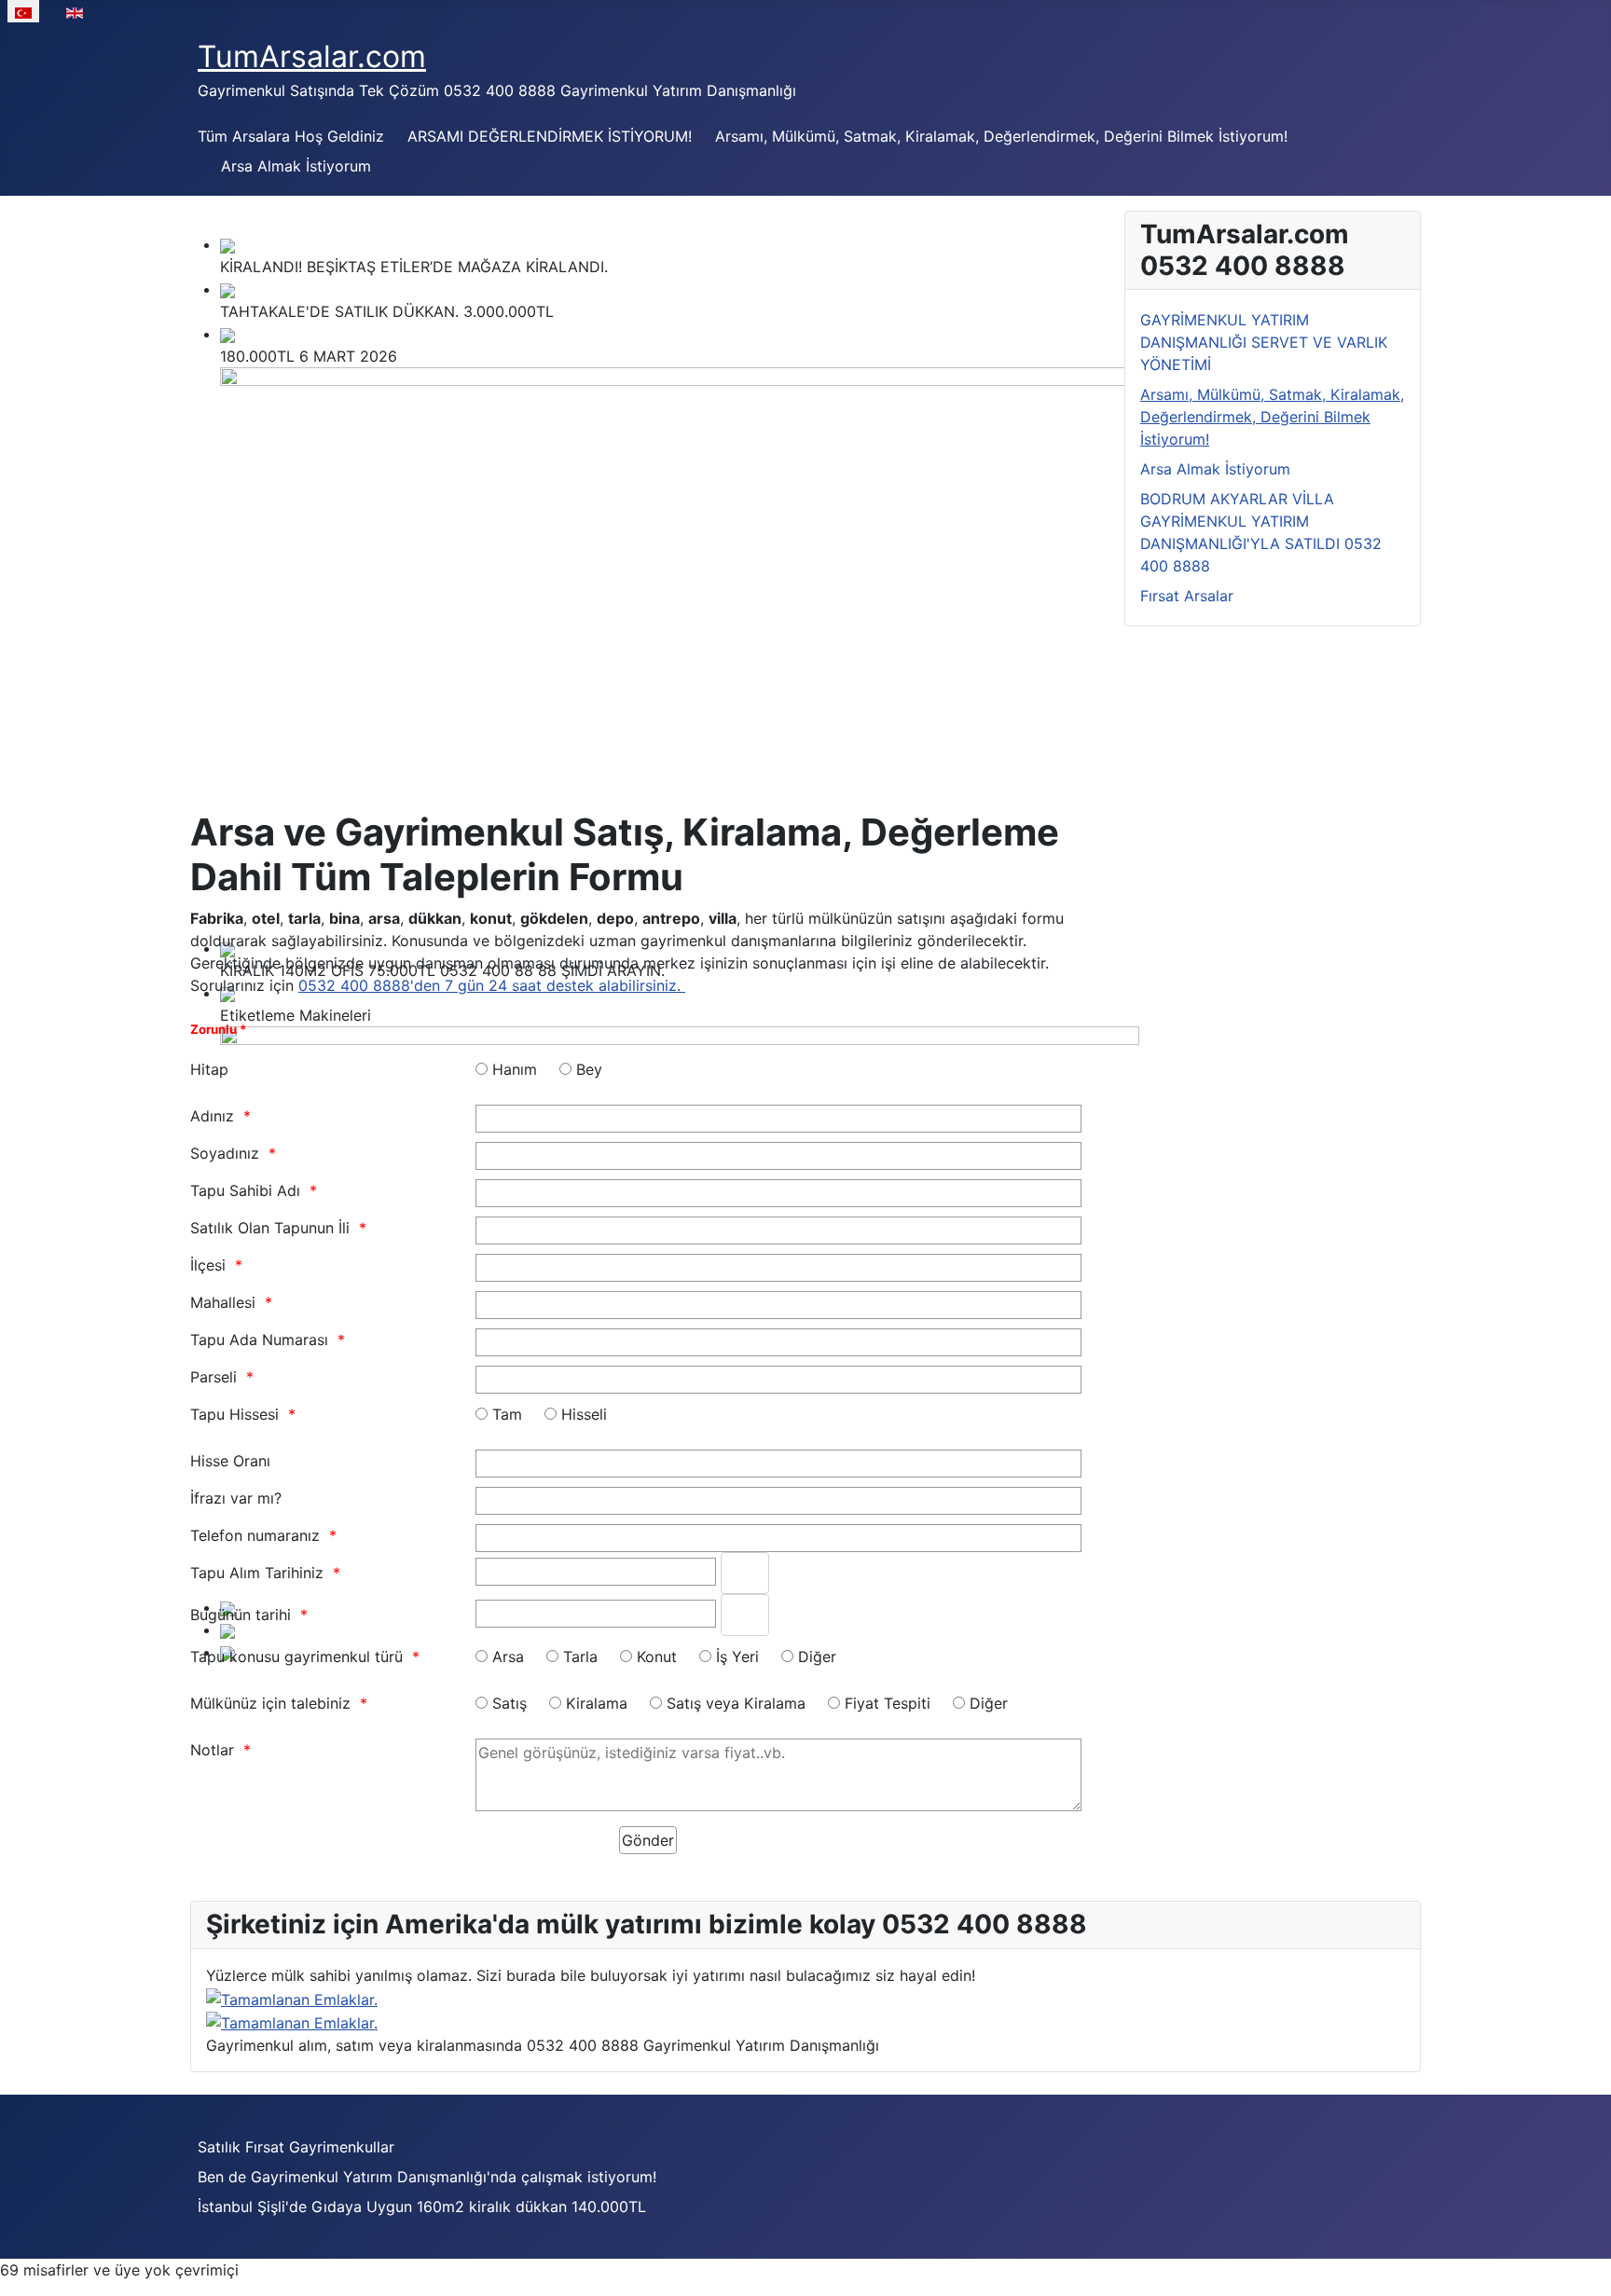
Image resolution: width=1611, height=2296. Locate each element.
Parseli (213, 1377)
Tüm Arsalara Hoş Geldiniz (291, 136)
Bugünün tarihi (241, 1615)
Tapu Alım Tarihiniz (257, 1573)
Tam (507, 1414)
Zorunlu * (218, 1029)
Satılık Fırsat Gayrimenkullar (296, 2147)
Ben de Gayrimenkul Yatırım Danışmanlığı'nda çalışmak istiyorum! (427, 2177)
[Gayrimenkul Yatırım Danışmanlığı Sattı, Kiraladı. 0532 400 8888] (292, 1998)
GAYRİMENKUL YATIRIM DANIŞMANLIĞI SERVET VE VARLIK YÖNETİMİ (1264, 342)
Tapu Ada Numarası (259, 1340)
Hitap (209, 1069)
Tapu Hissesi (234, 1414)
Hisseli (584, 1414)
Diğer (817, 1657)
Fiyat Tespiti (888, 1703)
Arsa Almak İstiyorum (296, 166)
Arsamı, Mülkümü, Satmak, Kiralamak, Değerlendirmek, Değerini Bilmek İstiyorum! (1001, 136)
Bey (589, 1069)
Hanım (515, 1069)
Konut (657, 1657)
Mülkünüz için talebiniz (270, 1703)
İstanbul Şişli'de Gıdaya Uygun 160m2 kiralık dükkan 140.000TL (422, 2207)
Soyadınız (225, 1153)
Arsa (508, 1657)
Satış (509, 1703)
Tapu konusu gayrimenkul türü (296, 1657)
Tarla (580, 1657)
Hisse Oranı (230, 1461)
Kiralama (597, 1703)
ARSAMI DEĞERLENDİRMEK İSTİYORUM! (550, 136)
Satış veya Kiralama (736, 1703)
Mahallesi (223, 1302)
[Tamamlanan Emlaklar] (292, 2022)
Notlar (212, 1750)
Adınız (212, 1116)
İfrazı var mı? (236, 1498)
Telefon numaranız (255, 1535)
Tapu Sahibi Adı (245, 1190)
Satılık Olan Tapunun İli (270, 1228)
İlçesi (208, 1265)
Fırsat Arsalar (1187, 596)
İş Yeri (737, 1657)
